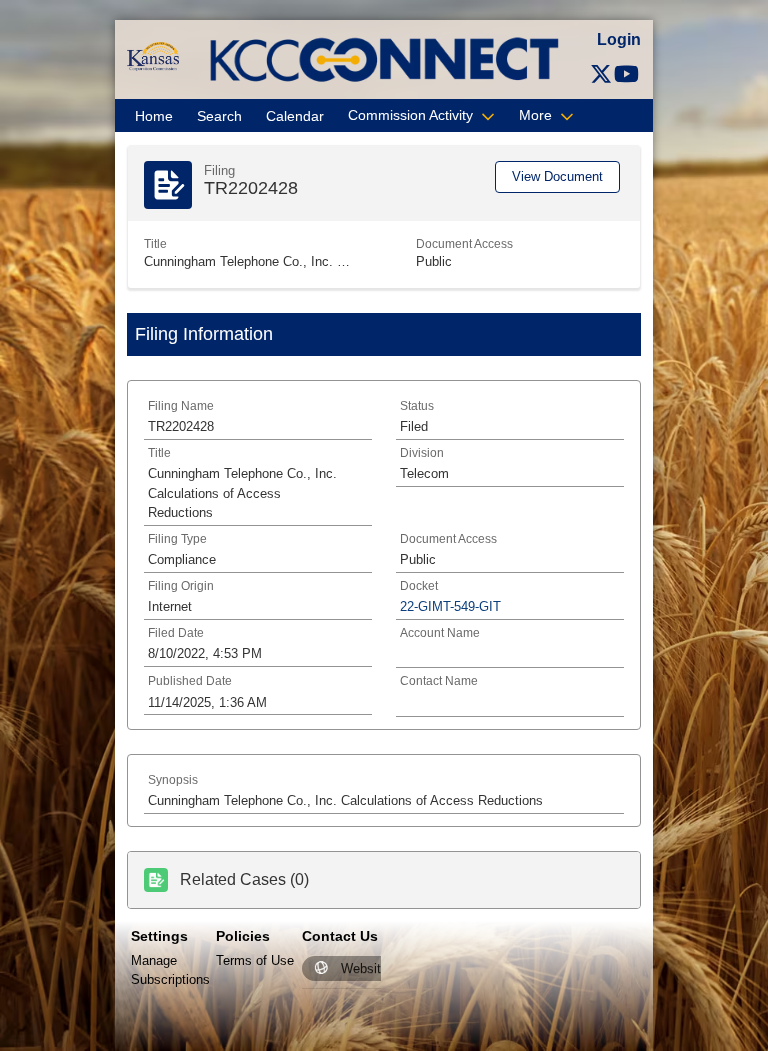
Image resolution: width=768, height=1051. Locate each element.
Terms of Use (255, 960)
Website (364, 968)
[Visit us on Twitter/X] (601, 74)
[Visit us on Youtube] (626, 74)
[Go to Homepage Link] (152, 55)
